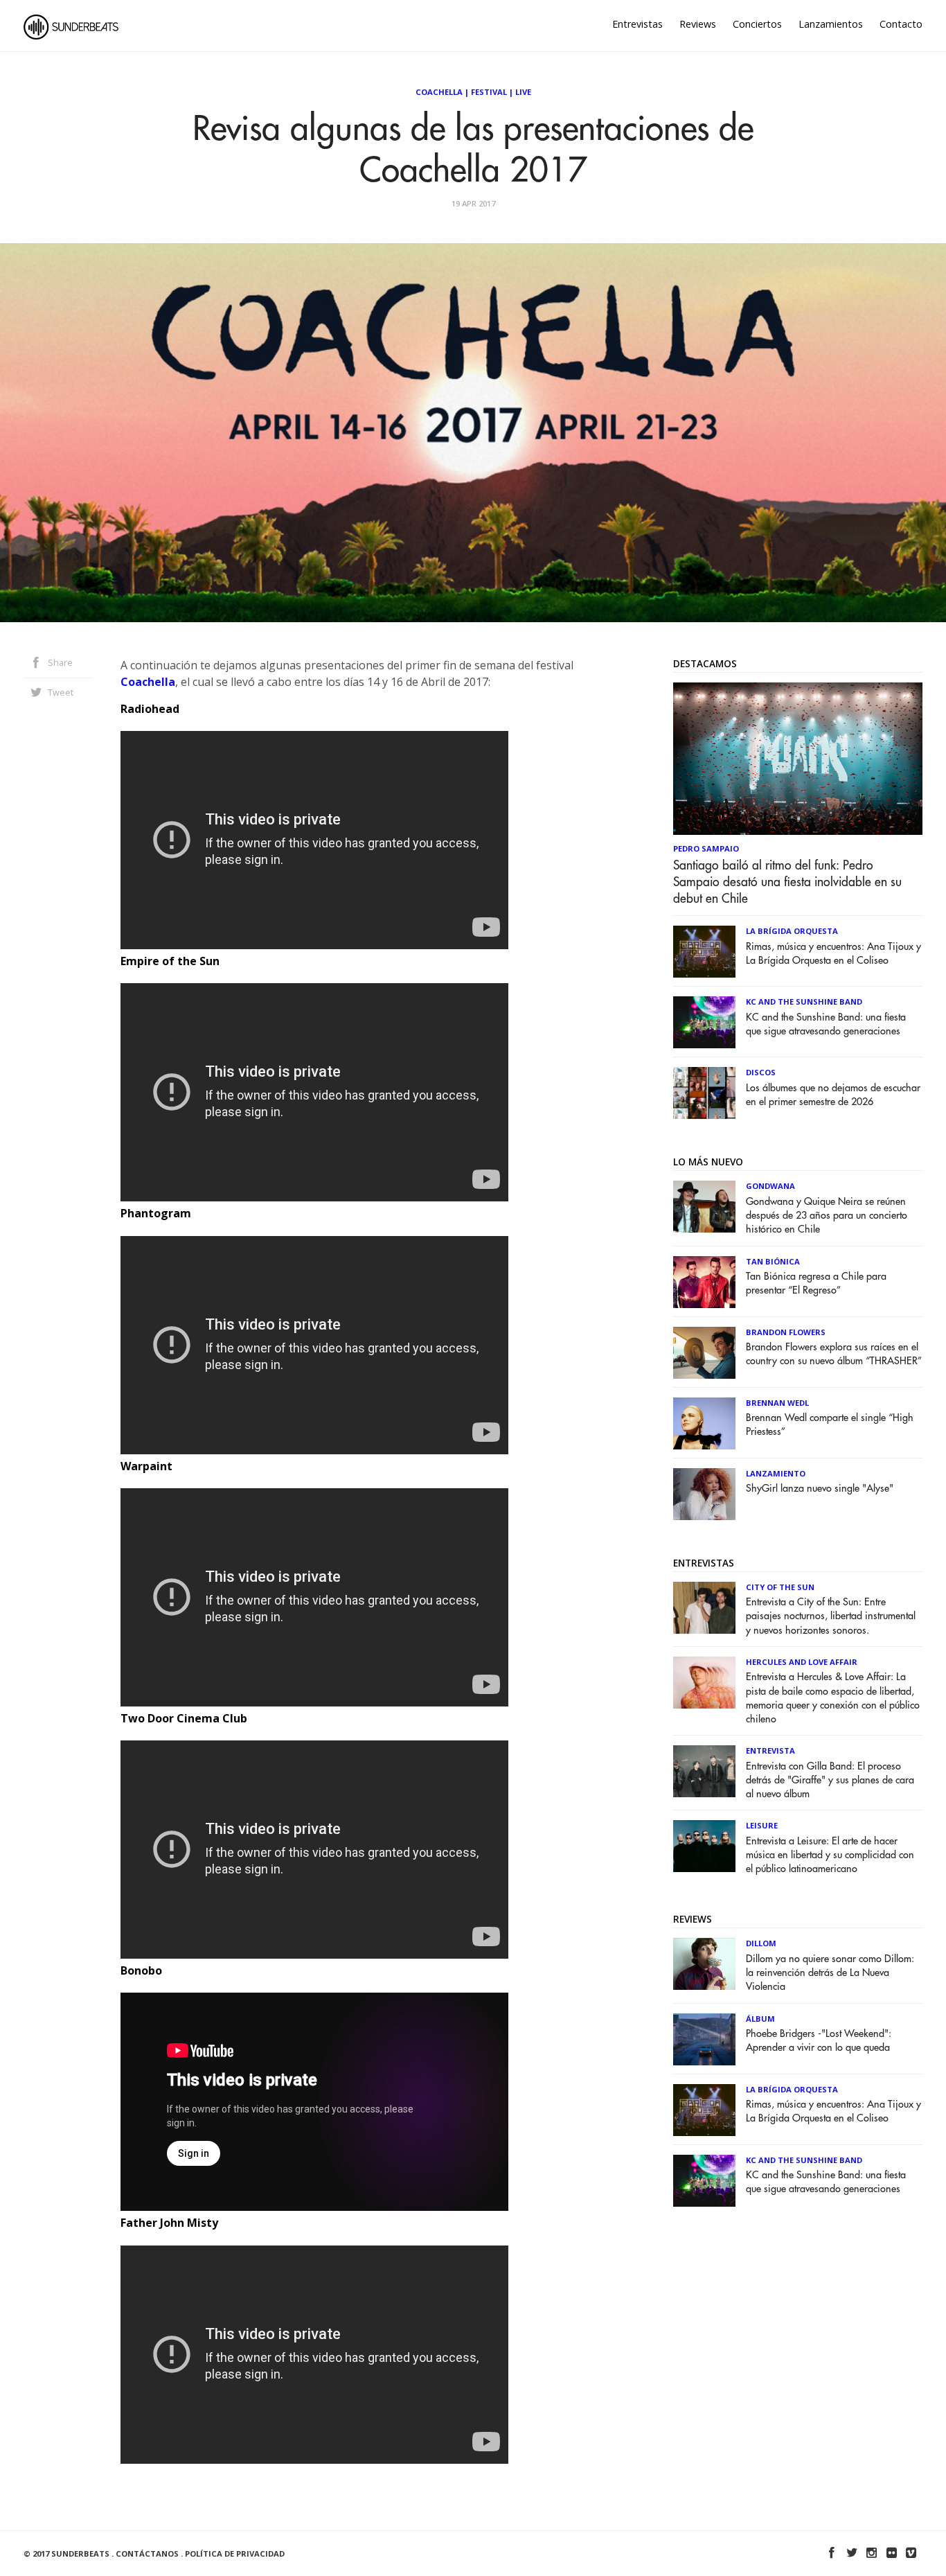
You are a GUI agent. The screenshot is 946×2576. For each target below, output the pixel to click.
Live (523, 92)
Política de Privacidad (235, 2553)
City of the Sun (780, 1587)
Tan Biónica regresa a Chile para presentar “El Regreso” (816, 1283)
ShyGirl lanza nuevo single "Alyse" (820, 1489)
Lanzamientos (831, 24)
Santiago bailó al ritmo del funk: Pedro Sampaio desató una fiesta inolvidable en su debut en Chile (787, 882)
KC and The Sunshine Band (804, 1002)
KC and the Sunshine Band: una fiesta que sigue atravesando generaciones (826, 1024)
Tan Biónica (773, 1261)
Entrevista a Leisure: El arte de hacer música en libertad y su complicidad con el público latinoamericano (830, 1855)
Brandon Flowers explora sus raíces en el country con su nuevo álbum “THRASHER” (834, 1354)
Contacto (901, 24)
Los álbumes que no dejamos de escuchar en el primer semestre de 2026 (833, 1095)
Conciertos (757, 24)
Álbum (760, 2019)
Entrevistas (637, 24)
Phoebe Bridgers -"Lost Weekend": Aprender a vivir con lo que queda (819, 2041)
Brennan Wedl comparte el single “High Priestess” (830, 1425)
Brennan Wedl (777, 1403)
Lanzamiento (776, 1473)
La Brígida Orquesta (792, 931)
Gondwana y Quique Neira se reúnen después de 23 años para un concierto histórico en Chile (827, 1216)
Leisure (762, 1825)
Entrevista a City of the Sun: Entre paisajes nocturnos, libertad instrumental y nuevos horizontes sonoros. (831, 1616)
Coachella (439, 92)
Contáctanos (147, 2553)
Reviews (698, 24)
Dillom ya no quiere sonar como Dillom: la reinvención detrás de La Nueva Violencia (830, 1973)
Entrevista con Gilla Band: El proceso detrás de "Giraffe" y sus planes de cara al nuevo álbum (830, 1780)
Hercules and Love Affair (802, 1662)
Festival (489, 92)
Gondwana (770, 1186)
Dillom (761, 1943)
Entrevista (770, 1750)
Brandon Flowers (786, 1332)
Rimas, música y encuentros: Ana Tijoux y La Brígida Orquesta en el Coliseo (833, 954)
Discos (761, 1072)
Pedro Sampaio (706, 848)
